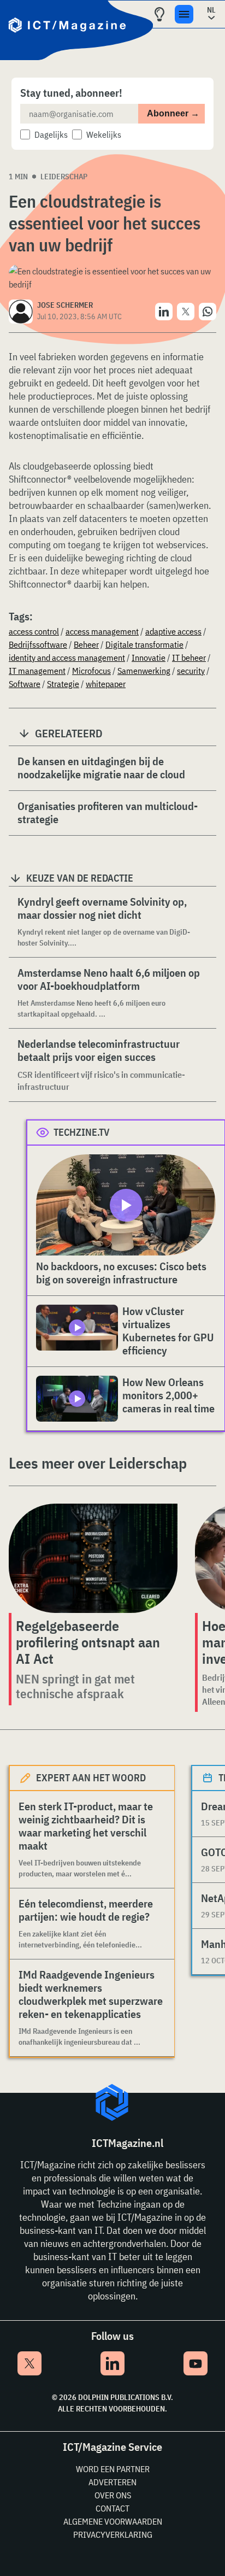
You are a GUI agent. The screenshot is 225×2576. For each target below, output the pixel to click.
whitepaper (106, 684)
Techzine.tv (82, 1132)
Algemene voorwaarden (113, 2521)
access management (102, 631)
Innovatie (149, 658)
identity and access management (67, 658)
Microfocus (91, 671)
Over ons (113, 2495)
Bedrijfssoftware (38, 644)
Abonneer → (173, 113)
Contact (112, 2508)
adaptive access (173, 631)
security (191, 671)
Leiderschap (64, 177)
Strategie (63, 684)
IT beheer (189, 658)
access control (34, 631)
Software (25, 684)
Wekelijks (104, 134)
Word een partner (113, 2469)
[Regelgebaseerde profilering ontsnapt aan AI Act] (93, 1558)
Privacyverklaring (113, 2534)
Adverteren (112, 2482)
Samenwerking (144, 671)
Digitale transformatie (144, 644)
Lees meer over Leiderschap (98, 1463)
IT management (37, 671)
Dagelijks (51, 134)
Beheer (86, 644)
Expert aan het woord (91, 1778)
